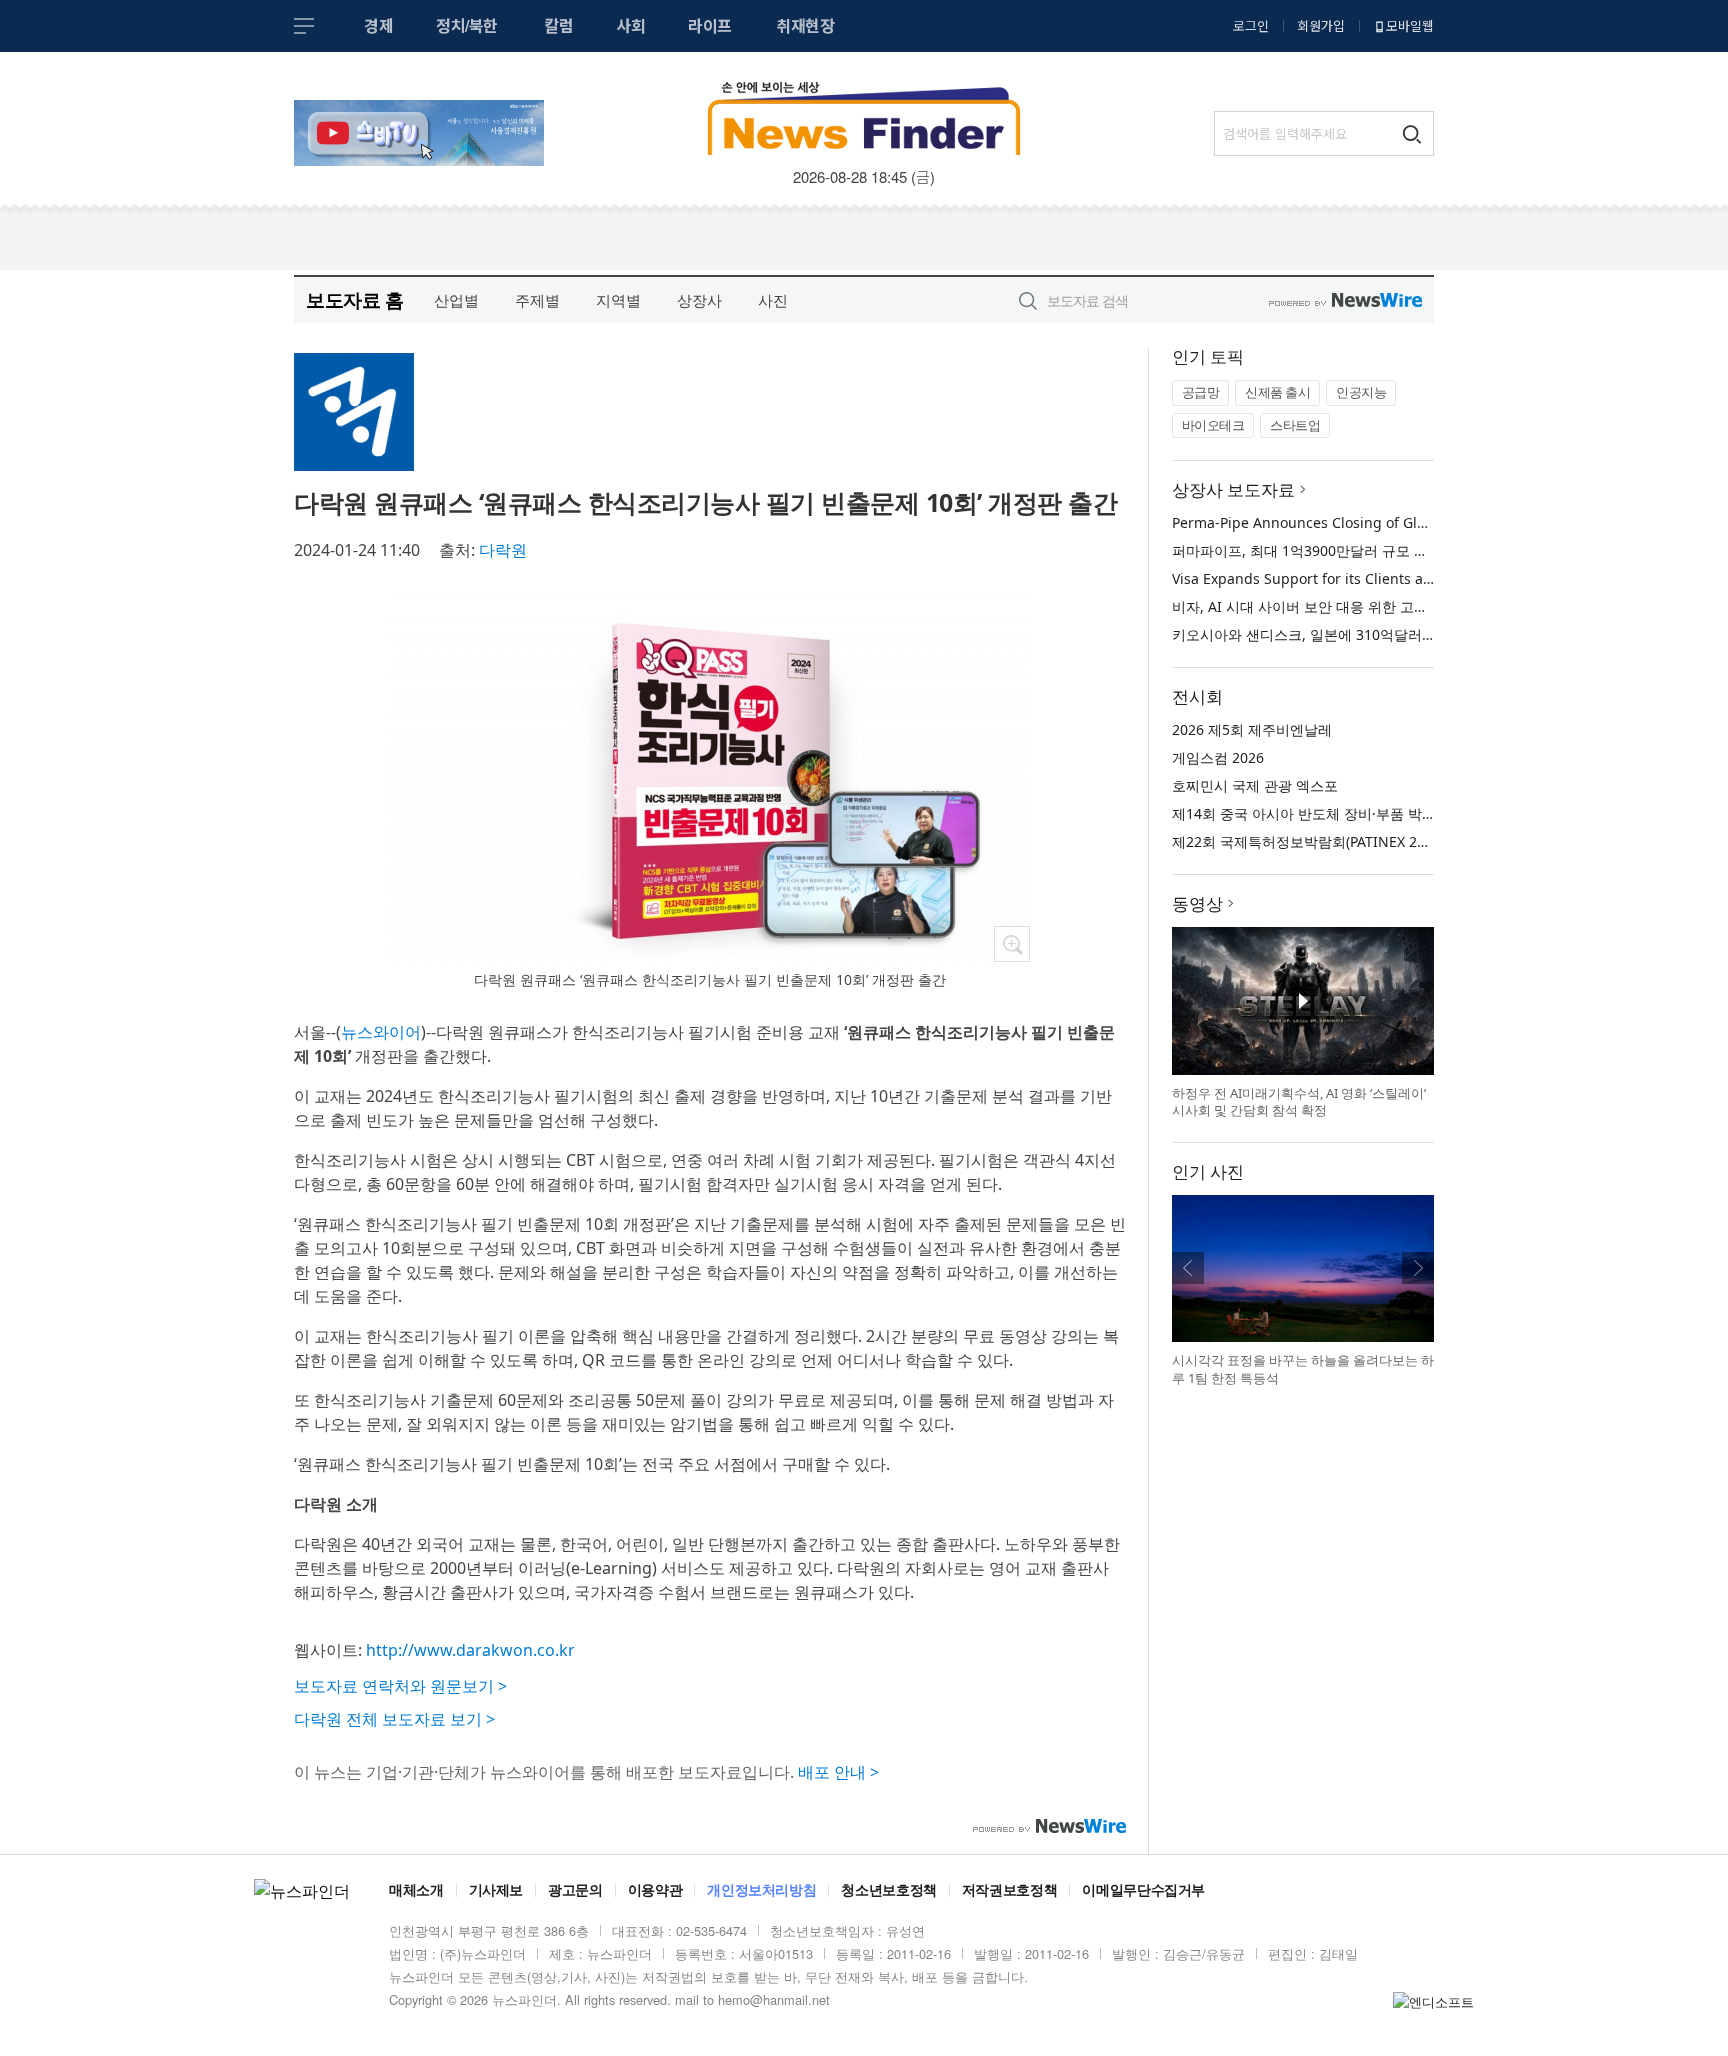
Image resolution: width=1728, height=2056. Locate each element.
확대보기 (1012, 944)
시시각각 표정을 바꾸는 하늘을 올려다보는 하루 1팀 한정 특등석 (1303, 1369)
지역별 (618, 300)
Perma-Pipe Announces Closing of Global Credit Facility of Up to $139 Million (1428, 522)
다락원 (503, 550)
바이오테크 (1213, 425)
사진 (773, 300)
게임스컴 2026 (1218, 757)
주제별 (537, 300)
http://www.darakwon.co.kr (470, 1650)
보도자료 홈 (354, 299)
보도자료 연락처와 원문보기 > (400, 1686)
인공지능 (1361, 392)
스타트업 (1295, 425)
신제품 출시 (1277, 392)
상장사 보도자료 (1233, 489)
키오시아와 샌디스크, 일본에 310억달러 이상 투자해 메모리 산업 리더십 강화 (1414, 634)
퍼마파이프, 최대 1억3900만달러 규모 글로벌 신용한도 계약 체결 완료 (1392, 550)
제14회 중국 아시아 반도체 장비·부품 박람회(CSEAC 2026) (1354, 813)
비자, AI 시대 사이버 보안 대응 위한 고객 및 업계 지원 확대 (1357, 606)
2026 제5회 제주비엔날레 (1252, 729)
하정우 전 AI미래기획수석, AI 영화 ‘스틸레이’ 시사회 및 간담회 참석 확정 (1299, 1102)
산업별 (456, 300)
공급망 (1201, 392)
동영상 (1197, 903)
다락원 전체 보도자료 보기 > (394, 1719)
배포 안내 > (838, 1772)
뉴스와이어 (381, 1032)
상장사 (699, 300)
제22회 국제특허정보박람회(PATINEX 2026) (1308, 841)
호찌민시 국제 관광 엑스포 (1255, 785)
